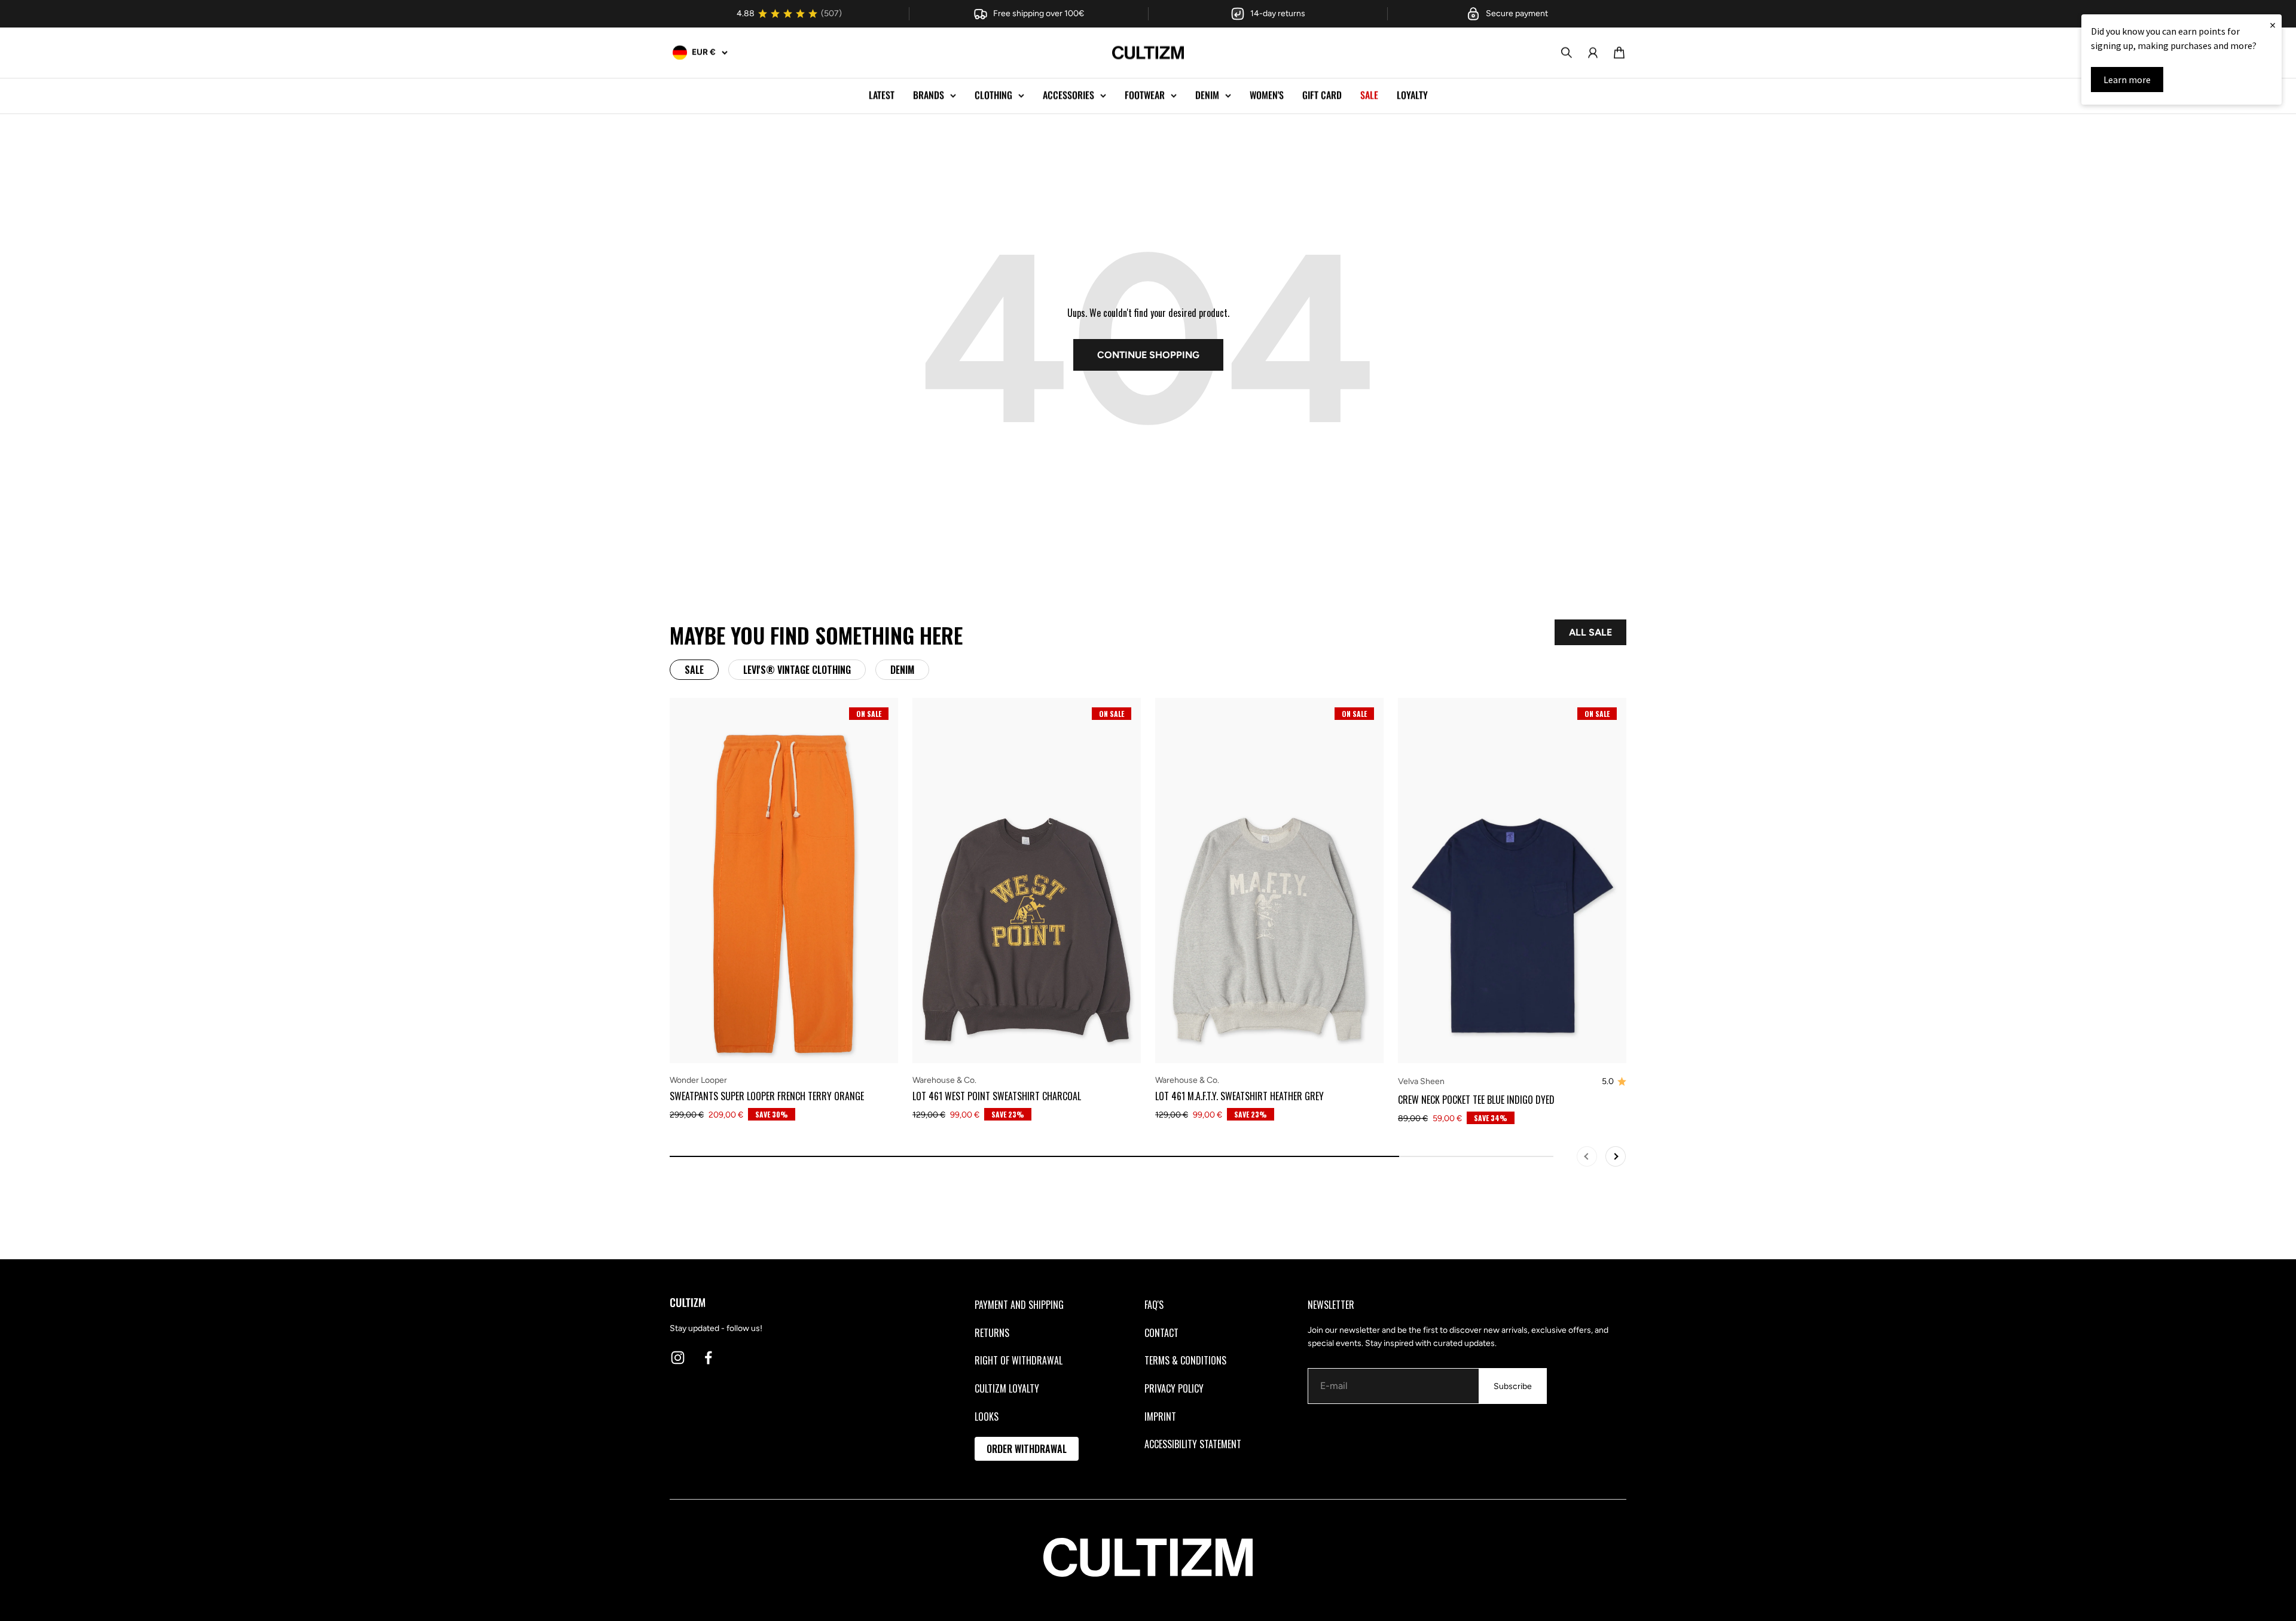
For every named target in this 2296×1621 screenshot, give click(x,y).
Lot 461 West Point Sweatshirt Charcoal (997, 1096)
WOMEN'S (1267, 95)
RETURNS (992, 1333)
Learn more (2127, 80)
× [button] (2273, 25)
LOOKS (987, 1417)
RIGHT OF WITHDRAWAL (1019, 1360)
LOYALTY (1412, 95)
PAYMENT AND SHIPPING (1019, 1305)
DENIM (1207, 95)
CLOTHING (993, 95)
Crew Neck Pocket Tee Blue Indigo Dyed (1476, 1100)
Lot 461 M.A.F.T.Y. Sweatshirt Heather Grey (1239, 1096)
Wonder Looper (698, 1080)
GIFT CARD (1322, 95)
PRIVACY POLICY (1174, 1388)
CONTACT (1161, 1333)
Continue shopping (1148, 355)
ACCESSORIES (1068, 95)
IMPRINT (1160, 1417)
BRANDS (929, 95)
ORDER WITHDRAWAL (1027, 1449)
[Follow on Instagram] (678, 1358)
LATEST (882, 95)
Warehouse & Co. (944, 1080)
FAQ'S (1154, 1305)
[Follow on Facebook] (708, 1358)
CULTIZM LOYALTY (1007, 1388)
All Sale (1590, 632)
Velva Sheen (1421, 1081)
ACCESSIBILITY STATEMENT (1193, 1444)
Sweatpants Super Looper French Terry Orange (767, 1096)
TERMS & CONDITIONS (1185, 1360)
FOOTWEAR (1145, 95)
